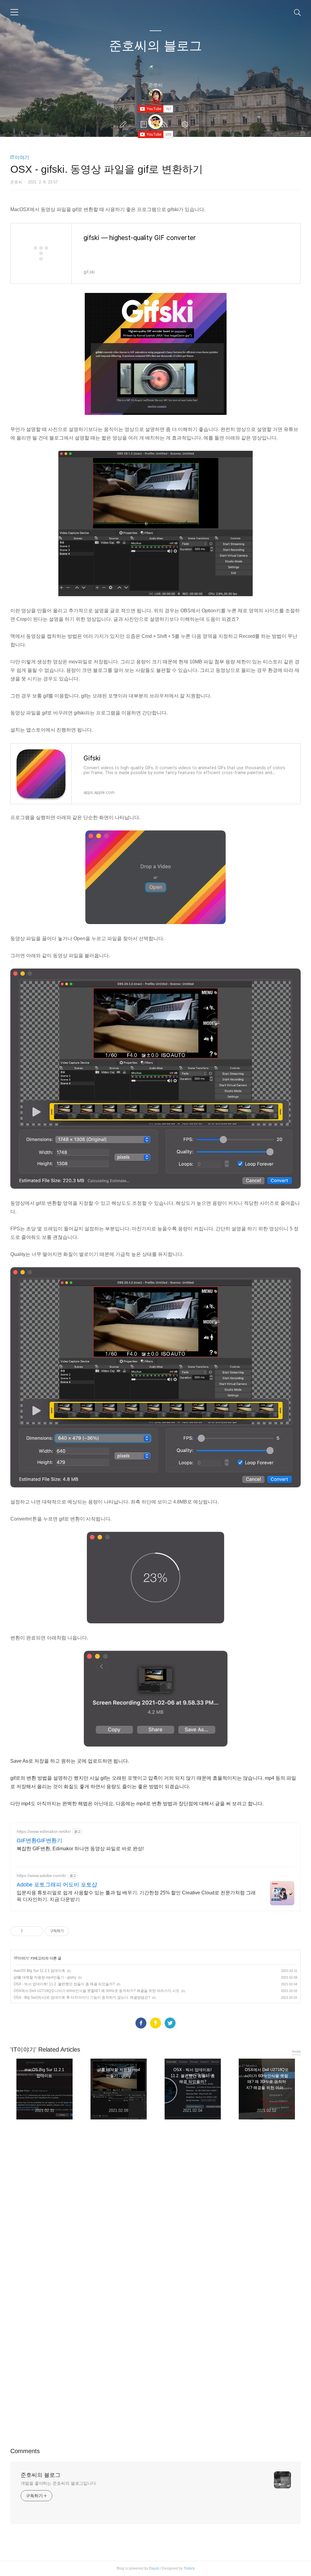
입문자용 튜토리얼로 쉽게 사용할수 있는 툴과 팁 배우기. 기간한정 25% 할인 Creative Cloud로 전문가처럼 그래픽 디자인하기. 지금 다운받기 (136, 1896)
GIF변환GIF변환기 (39, 1841)
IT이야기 (20, 157)
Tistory (189, 2568)
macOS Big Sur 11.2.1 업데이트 (39, 1971)
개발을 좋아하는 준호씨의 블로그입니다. (59, 2483)
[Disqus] (155, 2211)
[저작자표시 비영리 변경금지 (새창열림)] (77, 1931)
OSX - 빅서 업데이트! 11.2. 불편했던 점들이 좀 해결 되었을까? (64, 1984)
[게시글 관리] (36, 1931)
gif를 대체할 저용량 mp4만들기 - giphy (45, 1977)
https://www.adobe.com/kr (41, 1876)
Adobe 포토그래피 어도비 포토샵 (57, 1885)
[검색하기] (297, 12)
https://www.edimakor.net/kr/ (44, 1831)
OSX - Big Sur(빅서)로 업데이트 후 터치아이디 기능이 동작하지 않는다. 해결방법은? (82, 1997)
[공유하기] (28, 1931)
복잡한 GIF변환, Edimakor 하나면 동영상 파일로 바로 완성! (80, 1849)
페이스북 (141, 2023)
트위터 (170, 2023)
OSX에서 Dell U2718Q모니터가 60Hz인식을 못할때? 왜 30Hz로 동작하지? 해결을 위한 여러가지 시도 (97, 1991)
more (296, 2051)
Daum (154, 2568)
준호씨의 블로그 (155, 46)
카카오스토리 (155, 2023)
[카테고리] (14, 12)
